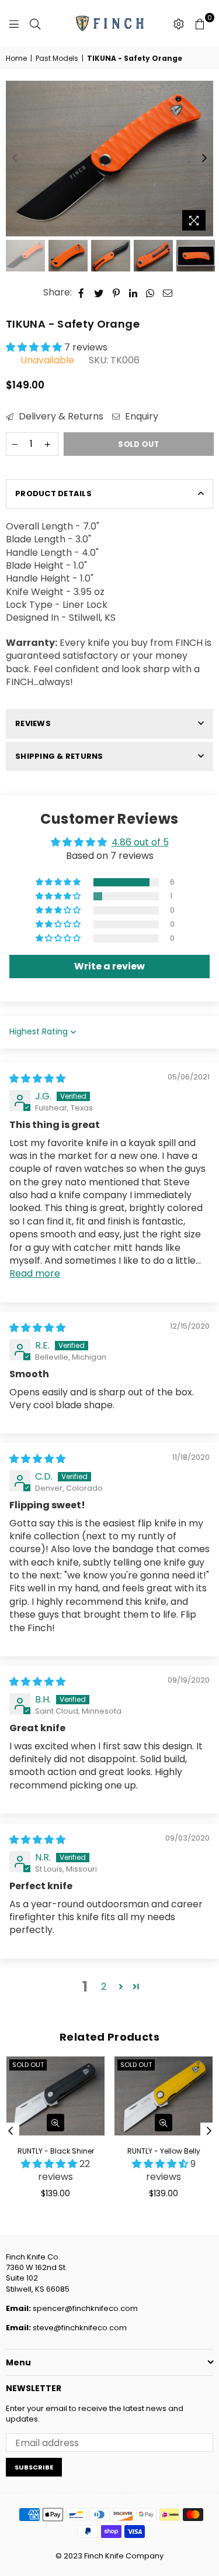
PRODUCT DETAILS (53, 493)
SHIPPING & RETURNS (59, 756)
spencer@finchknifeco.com (85, 2308)
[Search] (35, 23)
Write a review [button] (109, 966)
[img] (37, 1079)
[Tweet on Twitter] (99, 293)
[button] (35, 347)
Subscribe (34, 2467)
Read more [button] (35, 1273)
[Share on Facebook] (81, 293)
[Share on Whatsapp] (150, 293)
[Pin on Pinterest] (117, 293)
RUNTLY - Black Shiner (56, 2151)
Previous (15, 159)
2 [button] (104, 1987)
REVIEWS (33, 723)
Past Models (57, 59)
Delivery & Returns (60, 417)
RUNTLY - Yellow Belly (164, 2151)
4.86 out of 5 (140, 842)
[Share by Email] (168, 293)
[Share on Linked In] (133, 293)
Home (16, 59)
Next (204, 159)
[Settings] (179, 23)
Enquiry (140, 417)
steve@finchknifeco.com (80, 2328)
